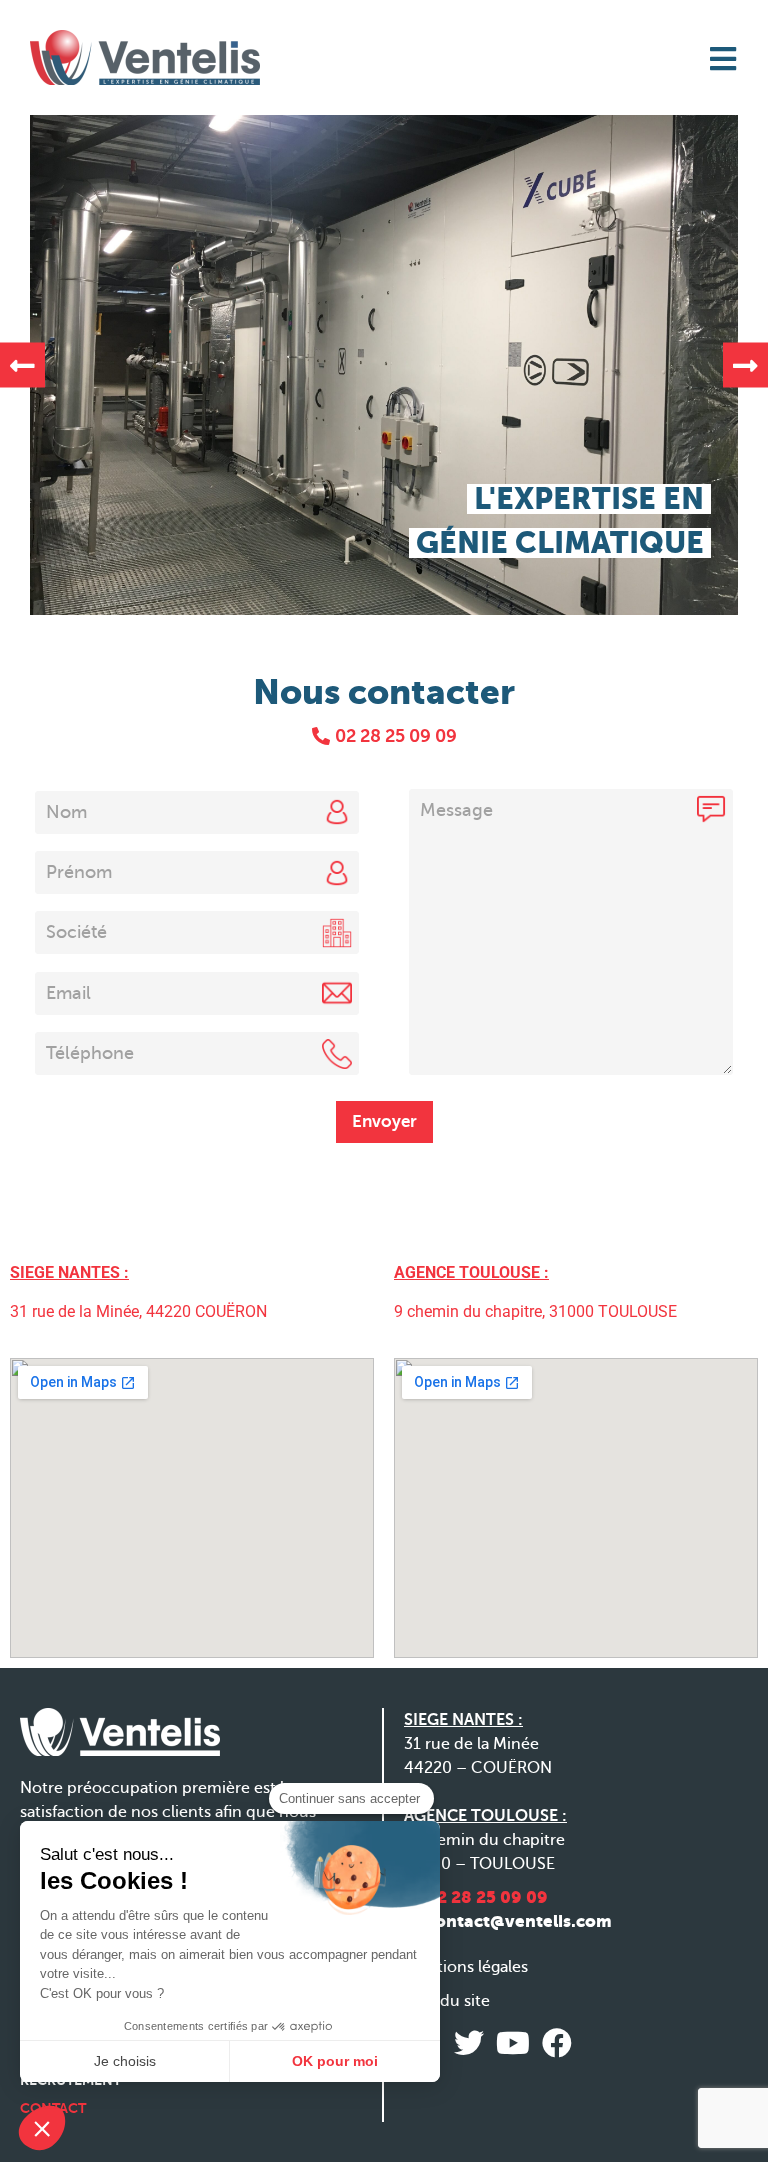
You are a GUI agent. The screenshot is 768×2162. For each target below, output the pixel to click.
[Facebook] (557, 2043)
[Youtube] (513, 2043)
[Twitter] (469, 2043)
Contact (53, 2108)
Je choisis (125, 2061)
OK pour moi (335, 2061)
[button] (22, 365)
